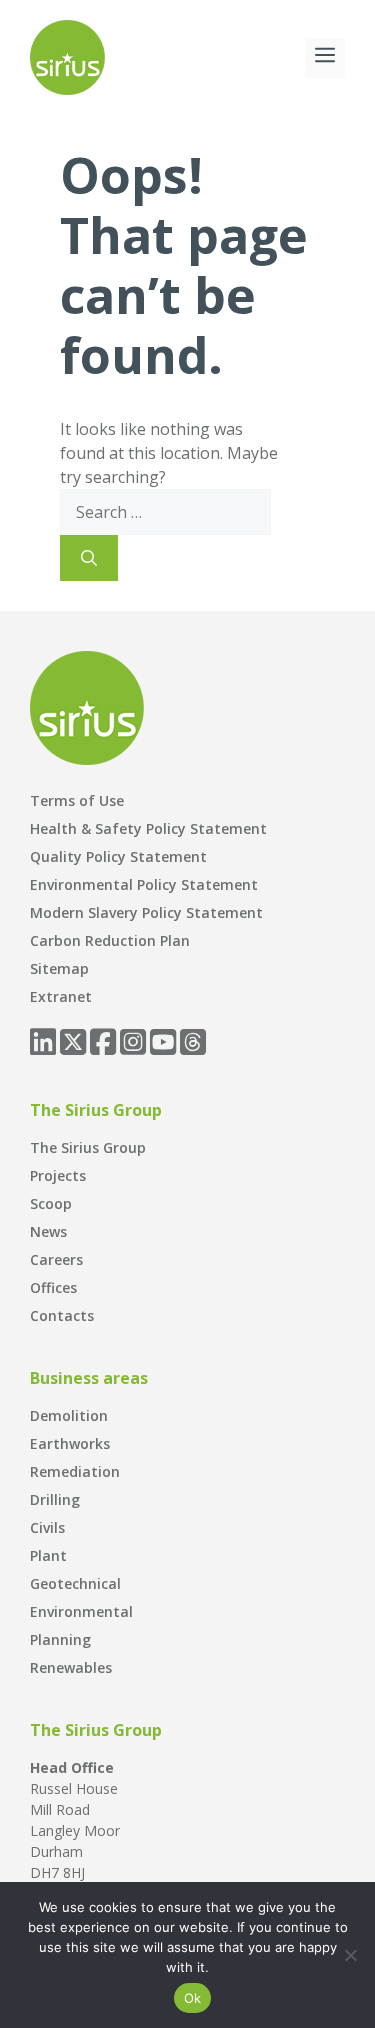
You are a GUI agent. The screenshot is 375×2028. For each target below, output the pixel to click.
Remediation (75, 1471)
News (48, 1231)
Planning (60, 1639)
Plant (48, 1555)
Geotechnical (75, 1583)
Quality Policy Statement (118, 856)
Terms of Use (77, 800)
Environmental (81, 1611)
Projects (58, 1175)
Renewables (71, 1667)
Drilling (55, 1499)
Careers (56, 1259)
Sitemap (59, 968)
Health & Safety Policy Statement (148, 828)
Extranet (61, 996)
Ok (193, 1998)
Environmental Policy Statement (144, 884)
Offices (53, 1287)
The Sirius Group (88, 1147)
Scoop (51, 1203)
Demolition (69, 1415)
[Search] (89, 558)
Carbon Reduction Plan (110, 940)
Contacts (62, 1315)
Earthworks (70, 1443)
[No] (350, 1955)
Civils (47, 1527)
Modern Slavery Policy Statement (146, 912)
